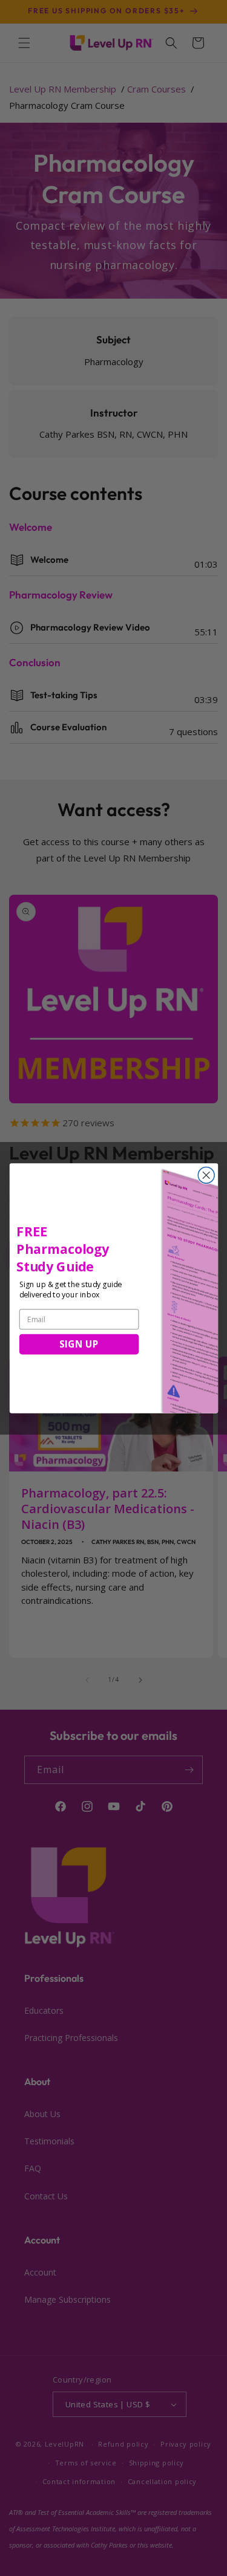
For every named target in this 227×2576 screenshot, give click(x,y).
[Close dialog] (206, 1175)
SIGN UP (79, 1344)
